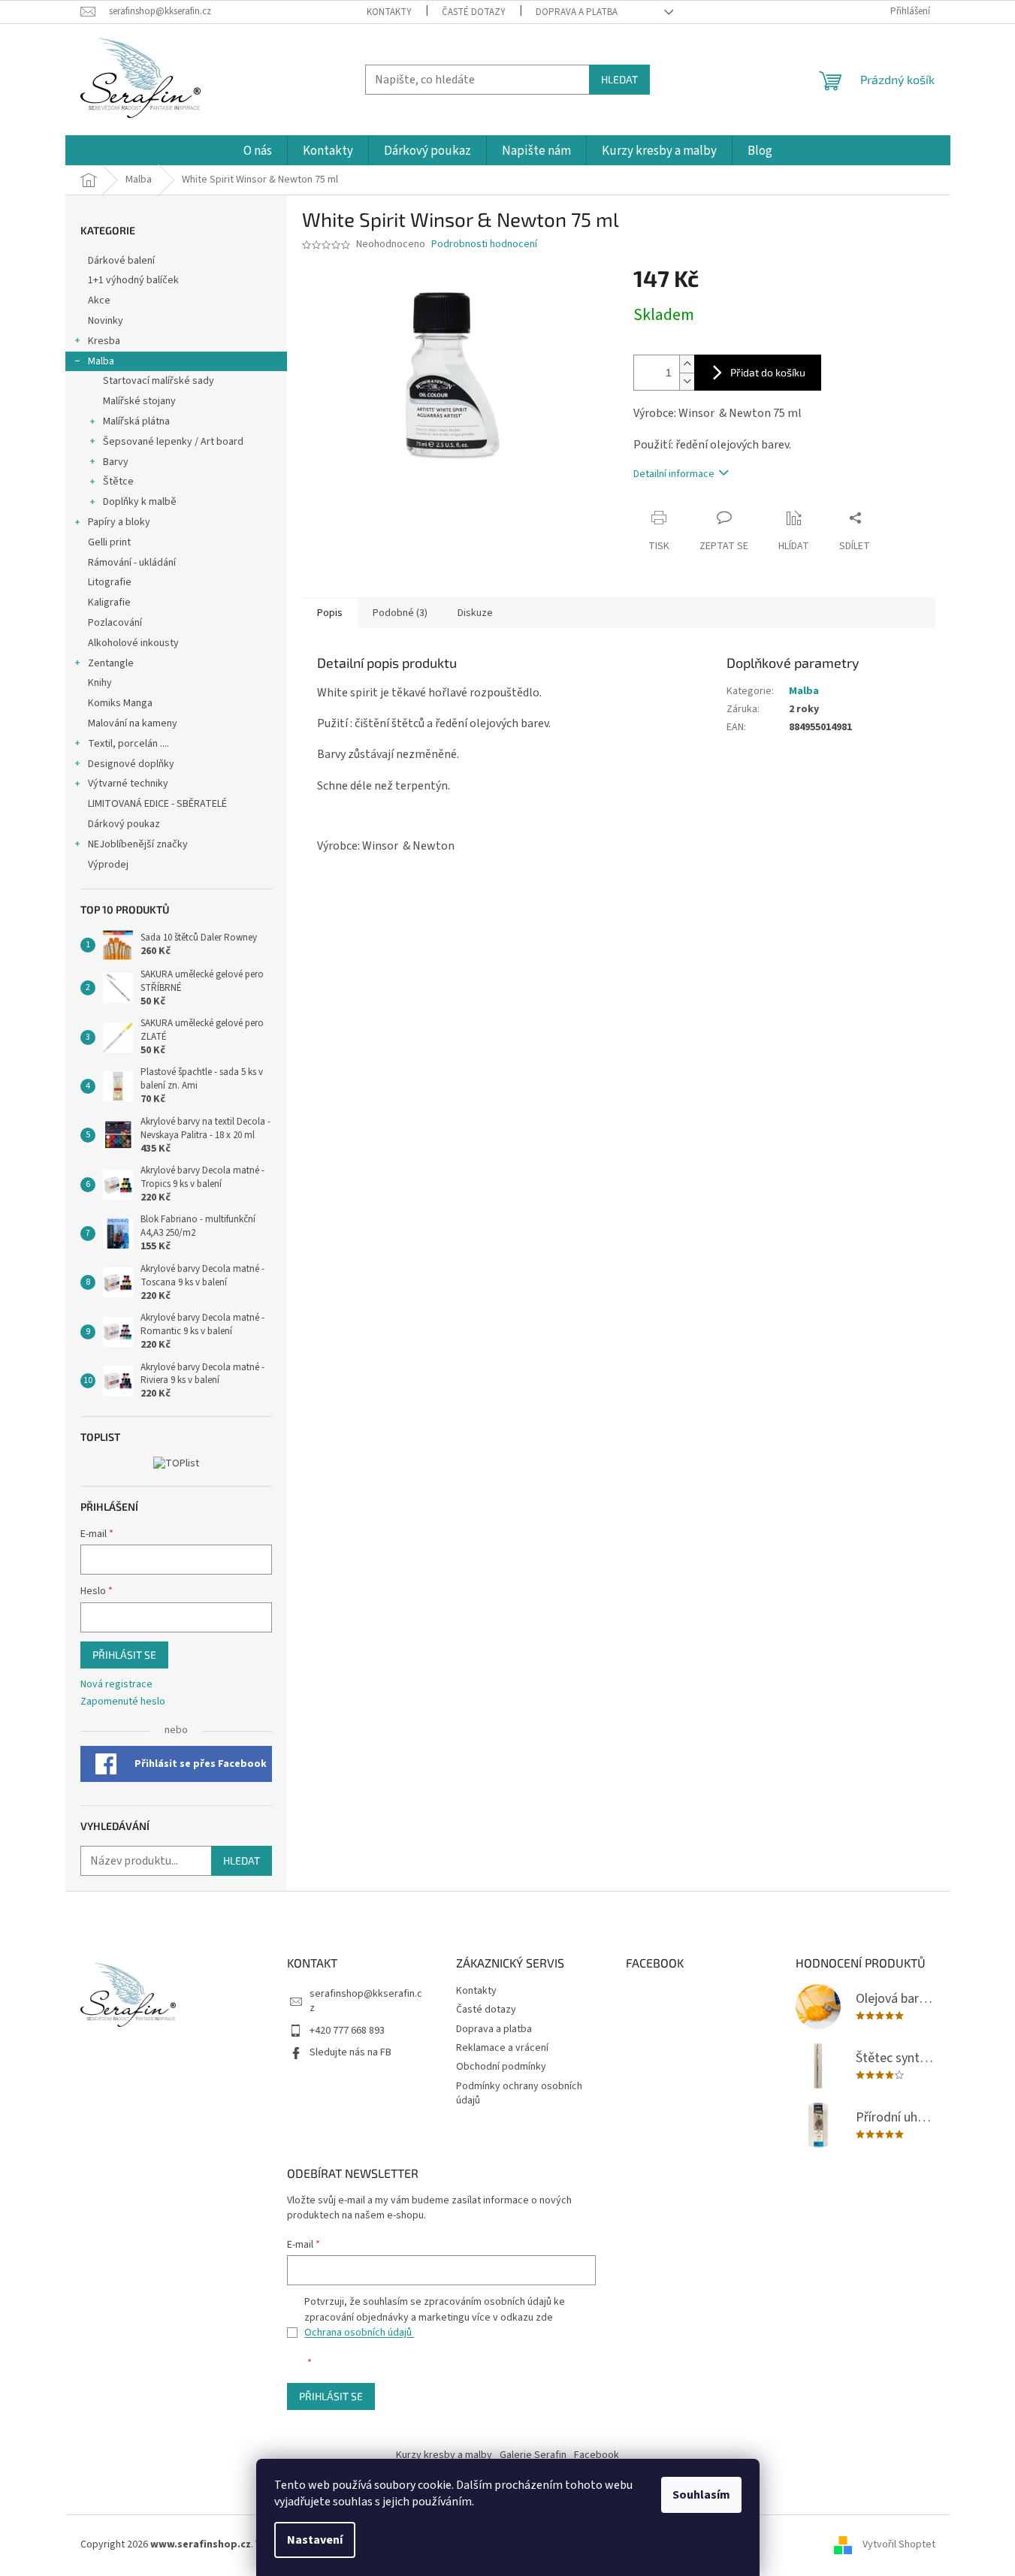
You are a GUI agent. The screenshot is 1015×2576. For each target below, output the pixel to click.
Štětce (118, 482)
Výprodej (108, 865)
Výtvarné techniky (128, 784)
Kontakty (389, 12)
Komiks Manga (120, 703)
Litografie (110, 582)
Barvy (116, 462)
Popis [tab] (330, 613)
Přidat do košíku (768, 372)
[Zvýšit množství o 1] (687, 364)
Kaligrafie (109, 602)
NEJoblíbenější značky (138, 844)
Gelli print (109, 542)
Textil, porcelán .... (128, 744)
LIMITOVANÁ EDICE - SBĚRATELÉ (157, 804)
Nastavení (315, 2540)
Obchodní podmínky (501, 2067)
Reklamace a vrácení (502, 2048)
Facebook (597, 2455)
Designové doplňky (131, 764)
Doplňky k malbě (140, 502)
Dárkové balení (121, 261)
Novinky (106, 321)
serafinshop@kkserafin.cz (366, 2001)
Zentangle (111, 663)
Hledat (619, 79)
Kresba (104, 341)
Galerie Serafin (533, 2455)
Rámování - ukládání (133, 563)
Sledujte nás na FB (350, 2052)
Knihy (100, 683)
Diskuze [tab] (475, 613)
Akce (100, 300)
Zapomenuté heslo (123, 1702)
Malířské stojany (139, 401)
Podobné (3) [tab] (400, 613)
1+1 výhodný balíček (133, 280)
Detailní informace (674, 474)
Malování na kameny (133, 723)
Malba (101, 361)
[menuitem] (258, 151)
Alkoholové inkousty (133, 643)
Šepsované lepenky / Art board (173, 442)
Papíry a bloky (119, 522)
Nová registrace (116, 1685)
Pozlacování (115, 623)
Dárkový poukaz (124, 824)
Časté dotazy (474, 12)
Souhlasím (701, 2495)
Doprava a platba (577, 12)
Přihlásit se (124, 1655)
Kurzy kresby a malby (444, 2455)
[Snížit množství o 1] (687, 381)
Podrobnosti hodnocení (484, 245)
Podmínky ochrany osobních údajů (519, 2093)
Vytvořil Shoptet (899, 2545)
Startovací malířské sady (159, 381)
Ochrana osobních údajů (359, 2333)
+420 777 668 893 (347, 2031)
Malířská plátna (136, 421)
